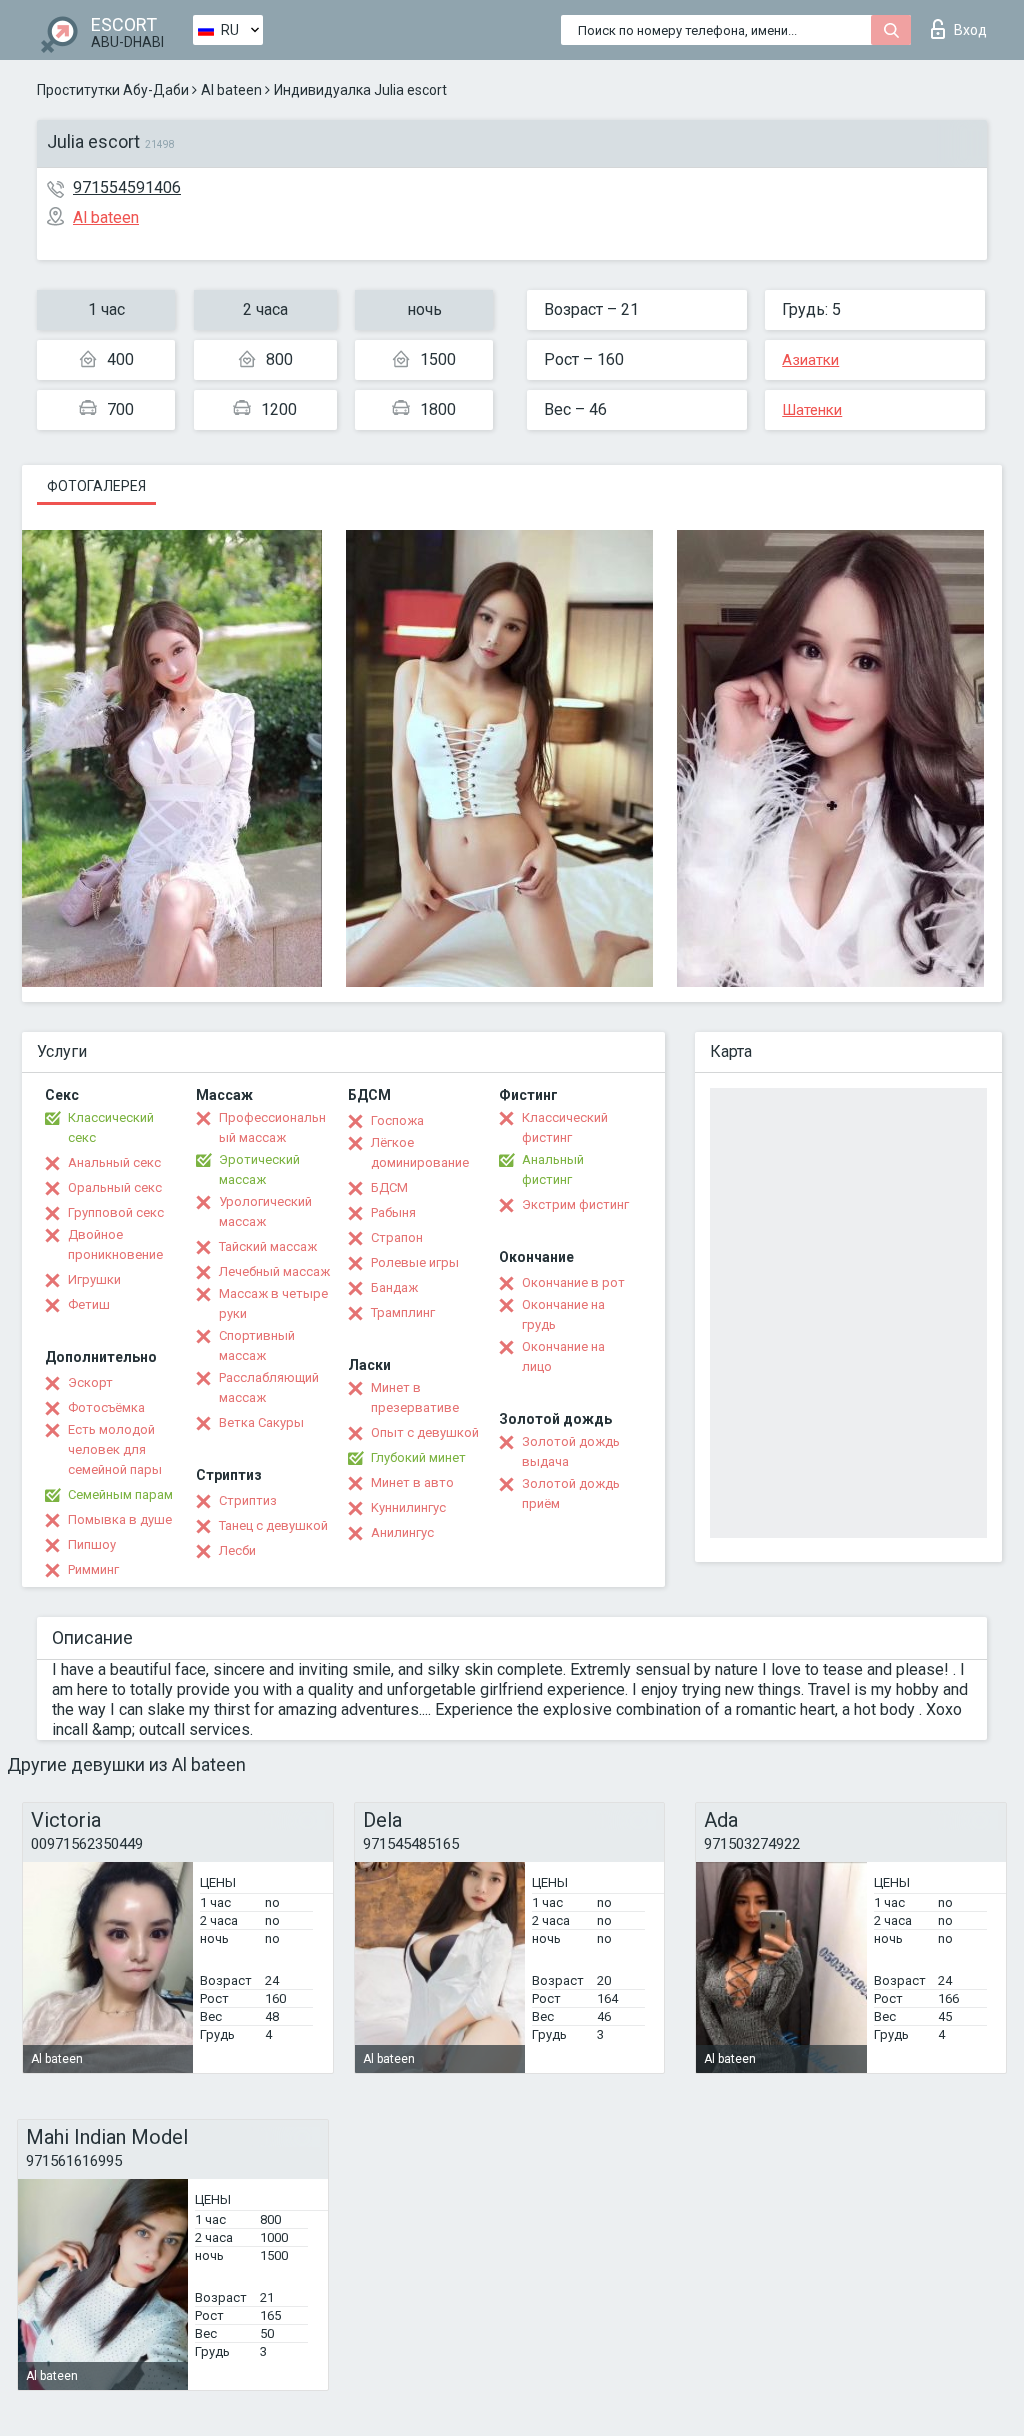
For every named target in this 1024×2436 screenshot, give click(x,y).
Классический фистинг (565, 1127)
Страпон (397, 1237)
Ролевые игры (415, 1262)
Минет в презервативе (415, 1397)
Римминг (93, 1569)
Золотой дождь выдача (571, 1451)
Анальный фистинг (553, 1169)
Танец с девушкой (273, 1525)
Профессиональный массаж (272, 1127)
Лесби (237, 1550)
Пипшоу (92, 1544)
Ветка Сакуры (261, 1422)
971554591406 (127, 187)
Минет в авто (412, 1482)
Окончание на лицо (563, 1356)
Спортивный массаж (257, 1345)
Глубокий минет (418, 1457)
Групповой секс (116, 1212)
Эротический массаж (259, 1169)
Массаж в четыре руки (273, 1303)
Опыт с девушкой (425, 1432)
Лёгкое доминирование (420, 1152)
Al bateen (231, 90)
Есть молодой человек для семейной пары (115, 1449)
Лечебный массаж (274, 1271)
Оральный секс (115, 1187)
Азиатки (810, 360)
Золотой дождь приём (571, 1493)
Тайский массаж (268, 1246)
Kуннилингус (408, 1507)
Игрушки (94, 1279)
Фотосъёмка (106, 1407)
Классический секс (111, 1127)
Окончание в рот (573, 1282)
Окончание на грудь (563, 1314)
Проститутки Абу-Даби (113, 90)
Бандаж (394, 1287)
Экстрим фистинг (575, 1204)
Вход (970, 30)
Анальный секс (114, 1162)
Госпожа (397, 1120)
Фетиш (89, 1304)
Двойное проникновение (115, 1244)
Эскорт (90, 1382)
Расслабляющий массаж (269, 1387)
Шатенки (812, 410)
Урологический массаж (265, 1211)
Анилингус (402, 1532)
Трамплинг (403, 1312)
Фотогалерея (96, 486)
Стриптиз (248, 1500)
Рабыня (393, 1212)
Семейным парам (120, 1494)
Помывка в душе (120, 1519)
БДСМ (389, 1187)
